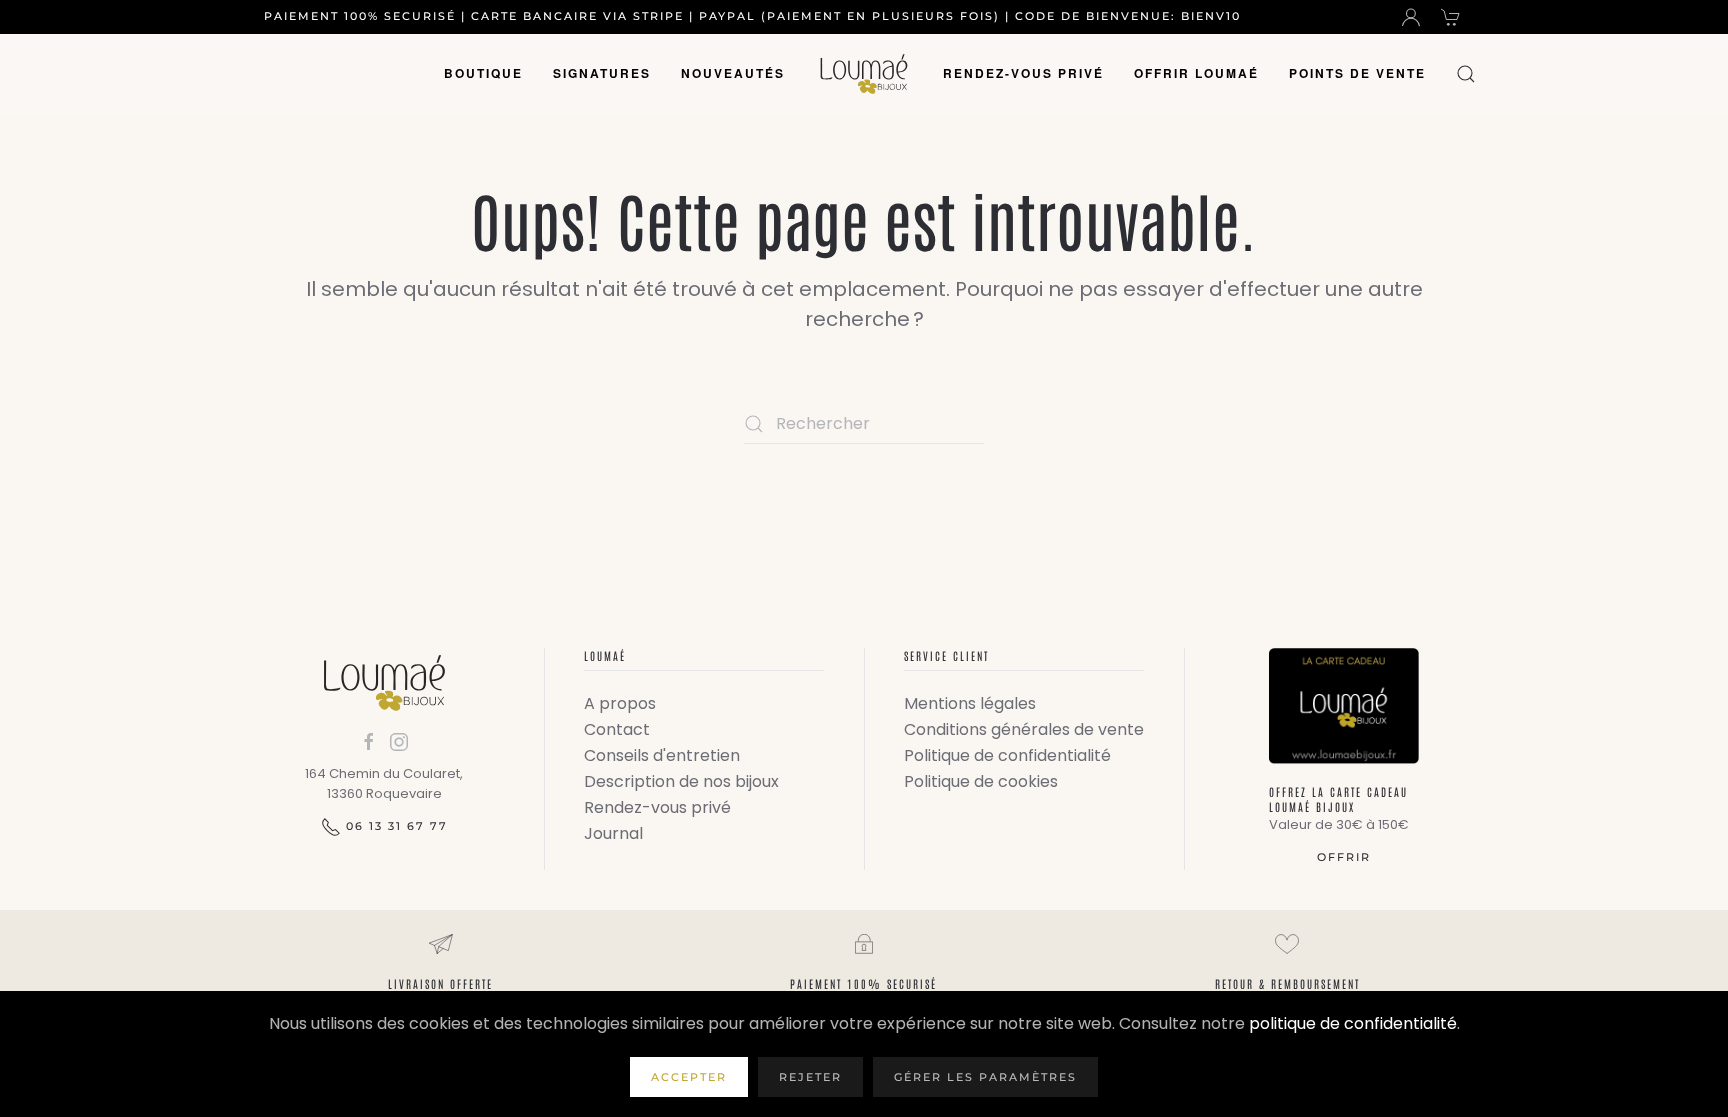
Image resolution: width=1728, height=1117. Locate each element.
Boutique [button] (483, 73)
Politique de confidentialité (1007, 755)
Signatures (602, 73)
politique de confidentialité (1353, 1023)
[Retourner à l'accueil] (864, 74)
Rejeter (810, 1077)
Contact (617, 729)
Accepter (689, 1077)
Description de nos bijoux (681, 781)
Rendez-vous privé (1023, 73)
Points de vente (1357, 73)
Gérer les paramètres (985, 1077)
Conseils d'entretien (662, 755)
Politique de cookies (981, 781)
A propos (620, 703)
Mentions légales (970, 703)
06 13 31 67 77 (397, 826)
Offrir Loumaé (1196, 73)
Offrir (1344, 857)
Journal (613, 833)
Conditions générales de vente (1024, 729)
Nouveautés (733, 73)
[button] (1466, 74)
